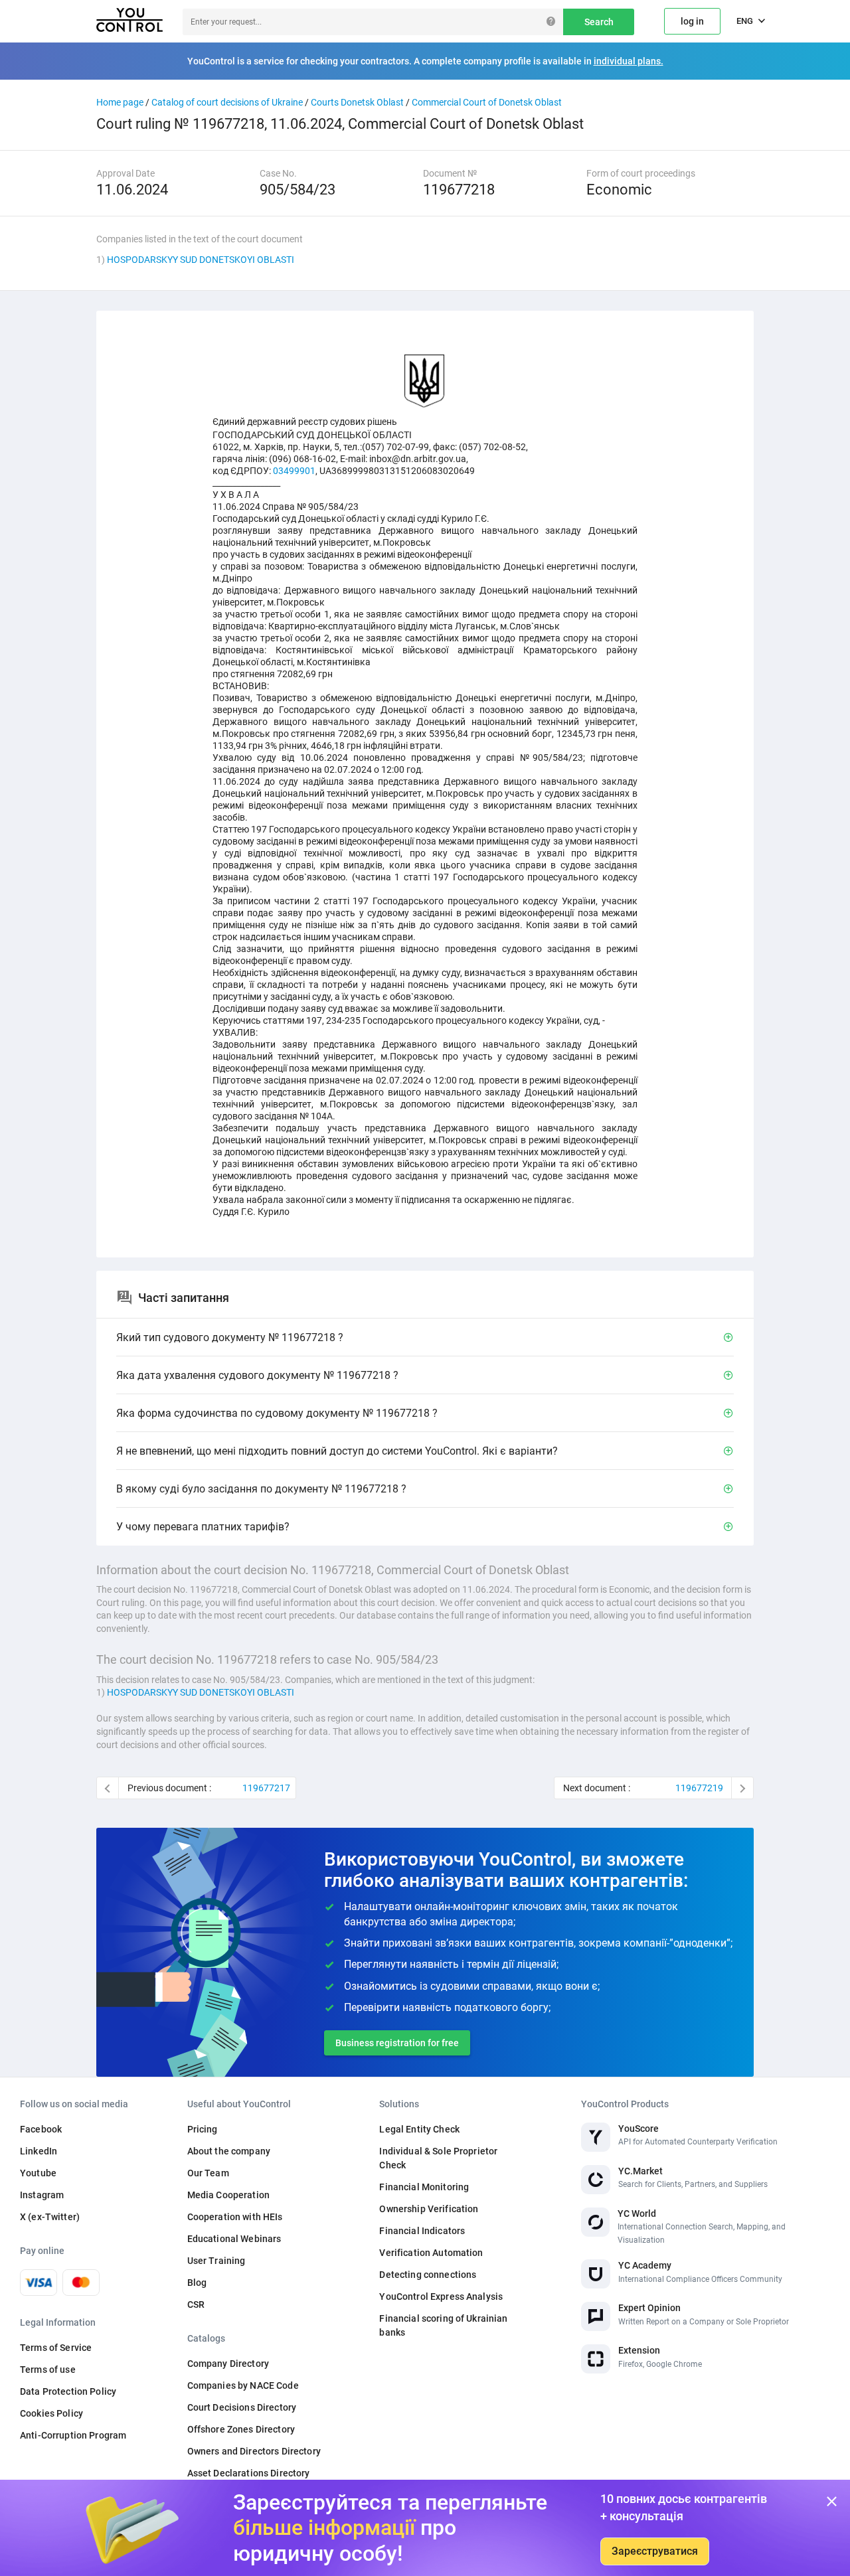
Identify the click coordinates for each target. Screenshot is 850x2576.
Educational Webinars (234, 2239)
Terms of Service (56, 2348)
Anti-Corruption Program (73, 2435)
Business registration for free (397, 2043)
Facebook (41, 2129)
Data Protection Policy (68, 2391)
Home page (120, 102)
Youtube (38, 2173)
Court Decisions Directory (242, 2407)
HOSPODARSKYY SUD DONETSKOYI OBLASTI (201, 260)
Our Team (208, 2173)
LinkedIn (39, 2151)
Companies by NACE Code (243, 2385)
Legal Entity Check (419, 2129)
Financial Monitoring (424, 2187)
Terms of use (48, 2370)
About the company (229, 2151)
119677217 (266, 1788)
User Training (216, 2261)
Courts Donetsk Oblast (357, 102)
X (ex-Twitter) (50, 2217)
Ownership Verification (429, 2209)
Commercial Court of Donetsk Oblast (487, 102)
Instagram (42, 2195)
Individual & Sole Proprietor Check (438, 2158)
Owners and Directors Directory (254, 2451)
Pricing (203, 2129)
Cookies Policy (51, 2413)
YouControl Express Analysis (441, 2296)
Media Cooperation (228, 2195)
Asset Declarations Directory (249, 2473)
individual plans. (629, 61)
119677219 (699, 1788)
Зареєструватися (655, 2551)
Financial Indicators (422, 2231)
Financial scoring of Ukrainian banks (443, 2325)
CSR (196, 2304)
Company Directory (228, 2364)
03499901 (294, 471)
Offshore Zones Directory (241, 2429)
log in (692, 21)
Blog (197, 2283)
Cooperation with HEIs (235, 2217)
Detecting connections (428, 2275)
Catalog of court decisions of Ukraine (227, 102)
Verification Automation (431, 2253)
